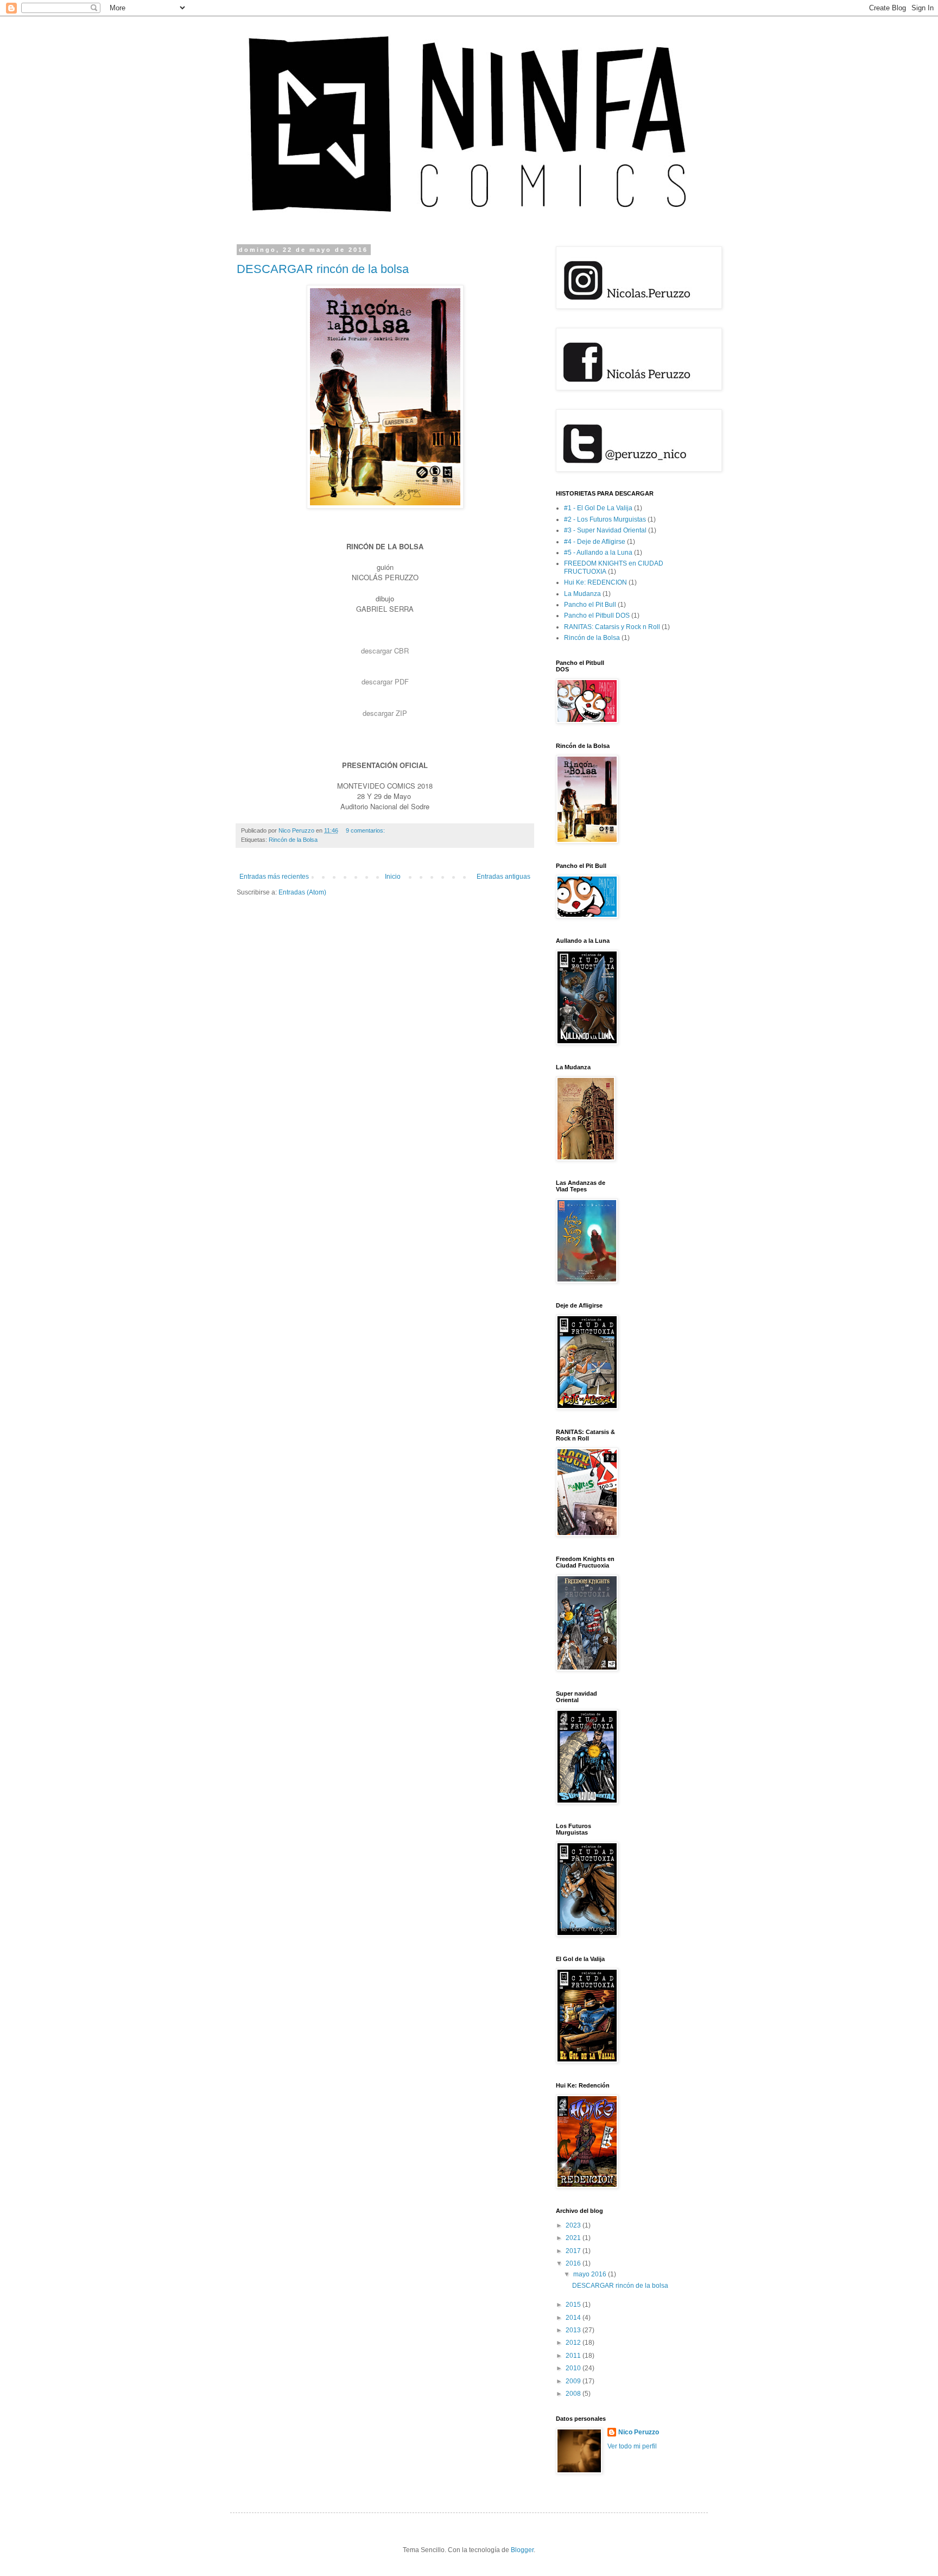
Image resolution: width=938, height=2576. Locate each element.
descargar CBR (385, 651)
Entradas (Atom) (302, 892)
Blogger (522, 2550)
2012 (574, 2343)
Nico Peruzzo (639, 2432)
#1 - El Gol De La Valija (598, 508)
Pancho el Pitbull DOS (597, 616)
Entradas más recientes (274, 877)
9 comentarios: (366, 830)
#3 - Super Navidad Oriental (605, 530)
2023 (574, 2225)
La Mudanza (582, 594)
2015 (574, 2305)
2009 (574, 2381)
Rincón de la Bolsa (293, 840)
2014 (574, 2318)
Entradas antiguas (503, 877)
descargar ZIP (385, 713)
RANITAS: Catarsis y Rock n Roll (612, 627)
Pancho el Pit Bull (590, 605)
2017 (574, 2251)
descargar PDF (385, 681)
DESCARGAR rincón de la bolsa (323, 269)
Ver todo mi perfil (632, 2446)
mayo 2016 (591, 2274)
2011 (574, 2356)
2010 (574, 2368)
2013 (574, 2330)
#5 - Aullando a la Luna (598, 553)
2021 (574, 2238)
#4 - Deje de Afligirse (595, 542)
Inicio (393, 877)
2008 (574, 2394)
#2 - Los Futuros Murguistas (605, 519)
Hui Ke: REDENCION (595, 582)
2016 (574, 2263)
